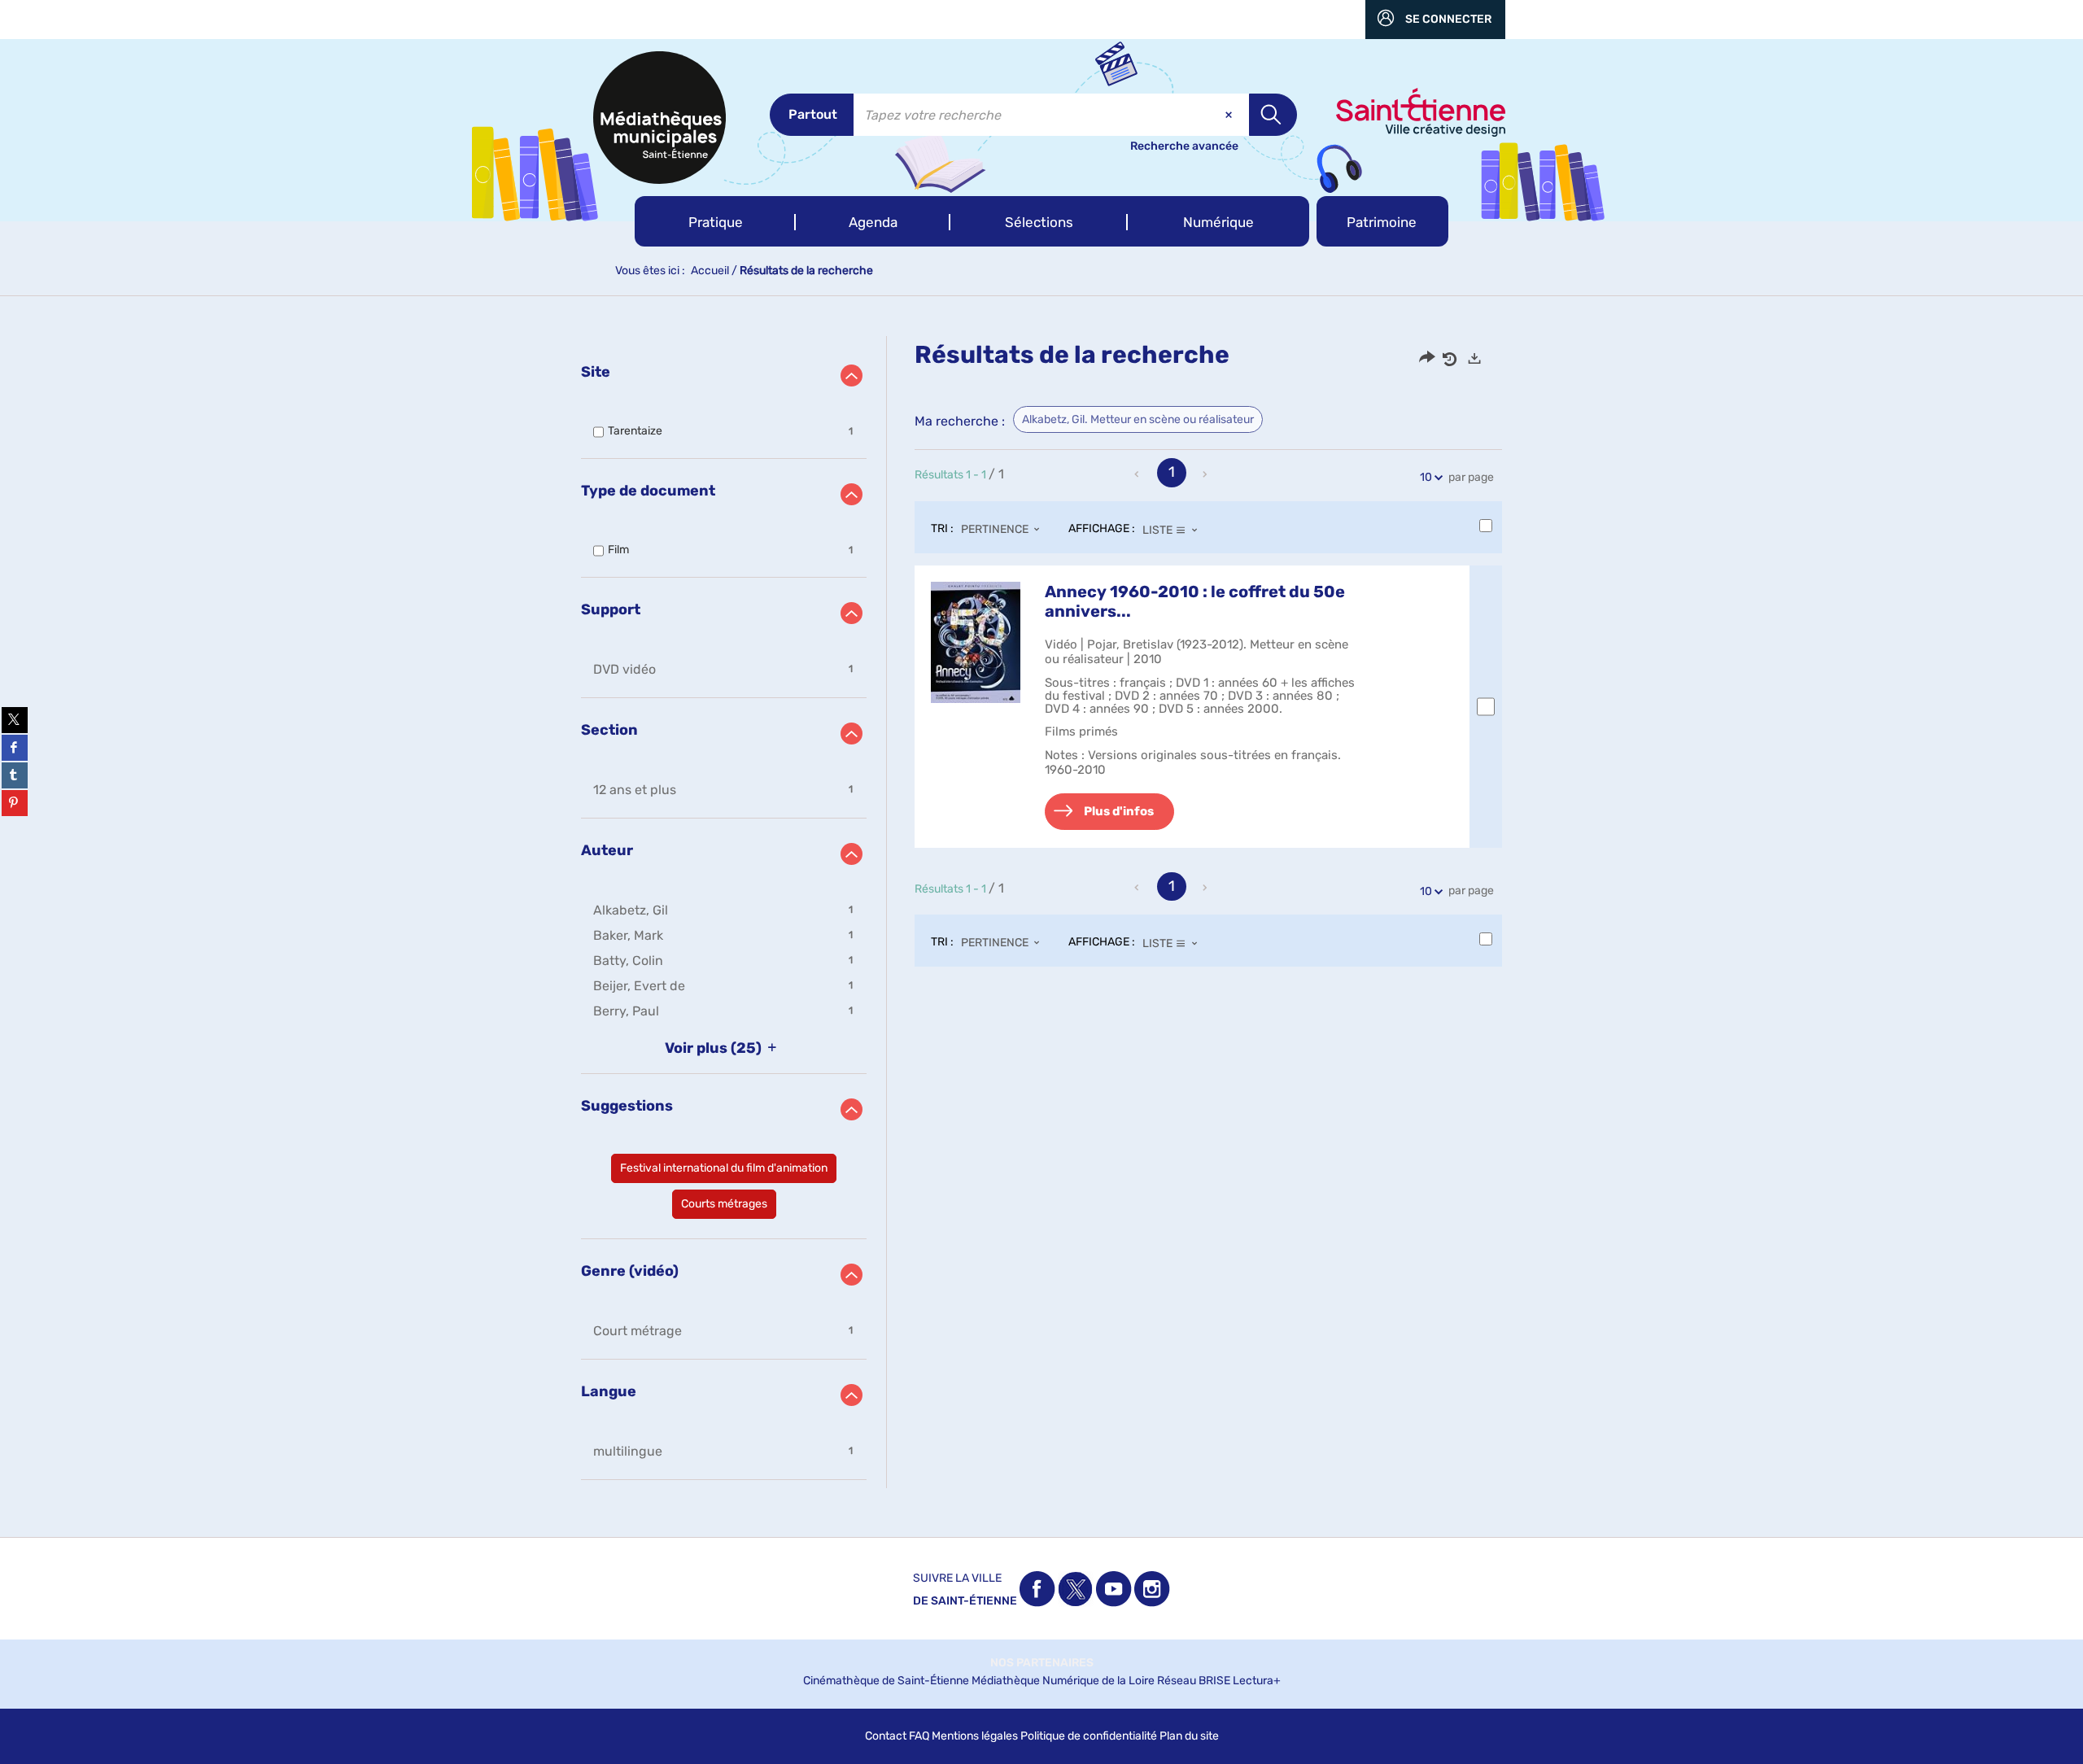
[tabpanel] (1041, 912)
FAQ (919, 1736)
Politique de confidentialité (1089, 1736)
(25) (715, 1048)
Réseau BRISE (1194, 1681)
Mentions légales (975, 1736)
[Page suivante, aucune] (1206, 474)
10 (1426, 477)
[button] (715, 221)
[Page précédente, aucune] (1138, 474)
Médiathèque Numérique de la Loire (1063, 1681)
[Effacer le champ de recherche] (1230, 115)
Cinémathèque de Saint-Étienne (886, 1681)
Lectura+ (1257, 1681)
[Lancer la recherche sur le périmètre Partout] (1273, 115)
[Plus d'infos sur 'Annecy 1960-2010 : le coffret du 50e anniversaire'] (976, 642)
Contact (886, 1736)
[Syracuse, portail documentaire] (659, 118)
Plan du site (1189, 1736)
